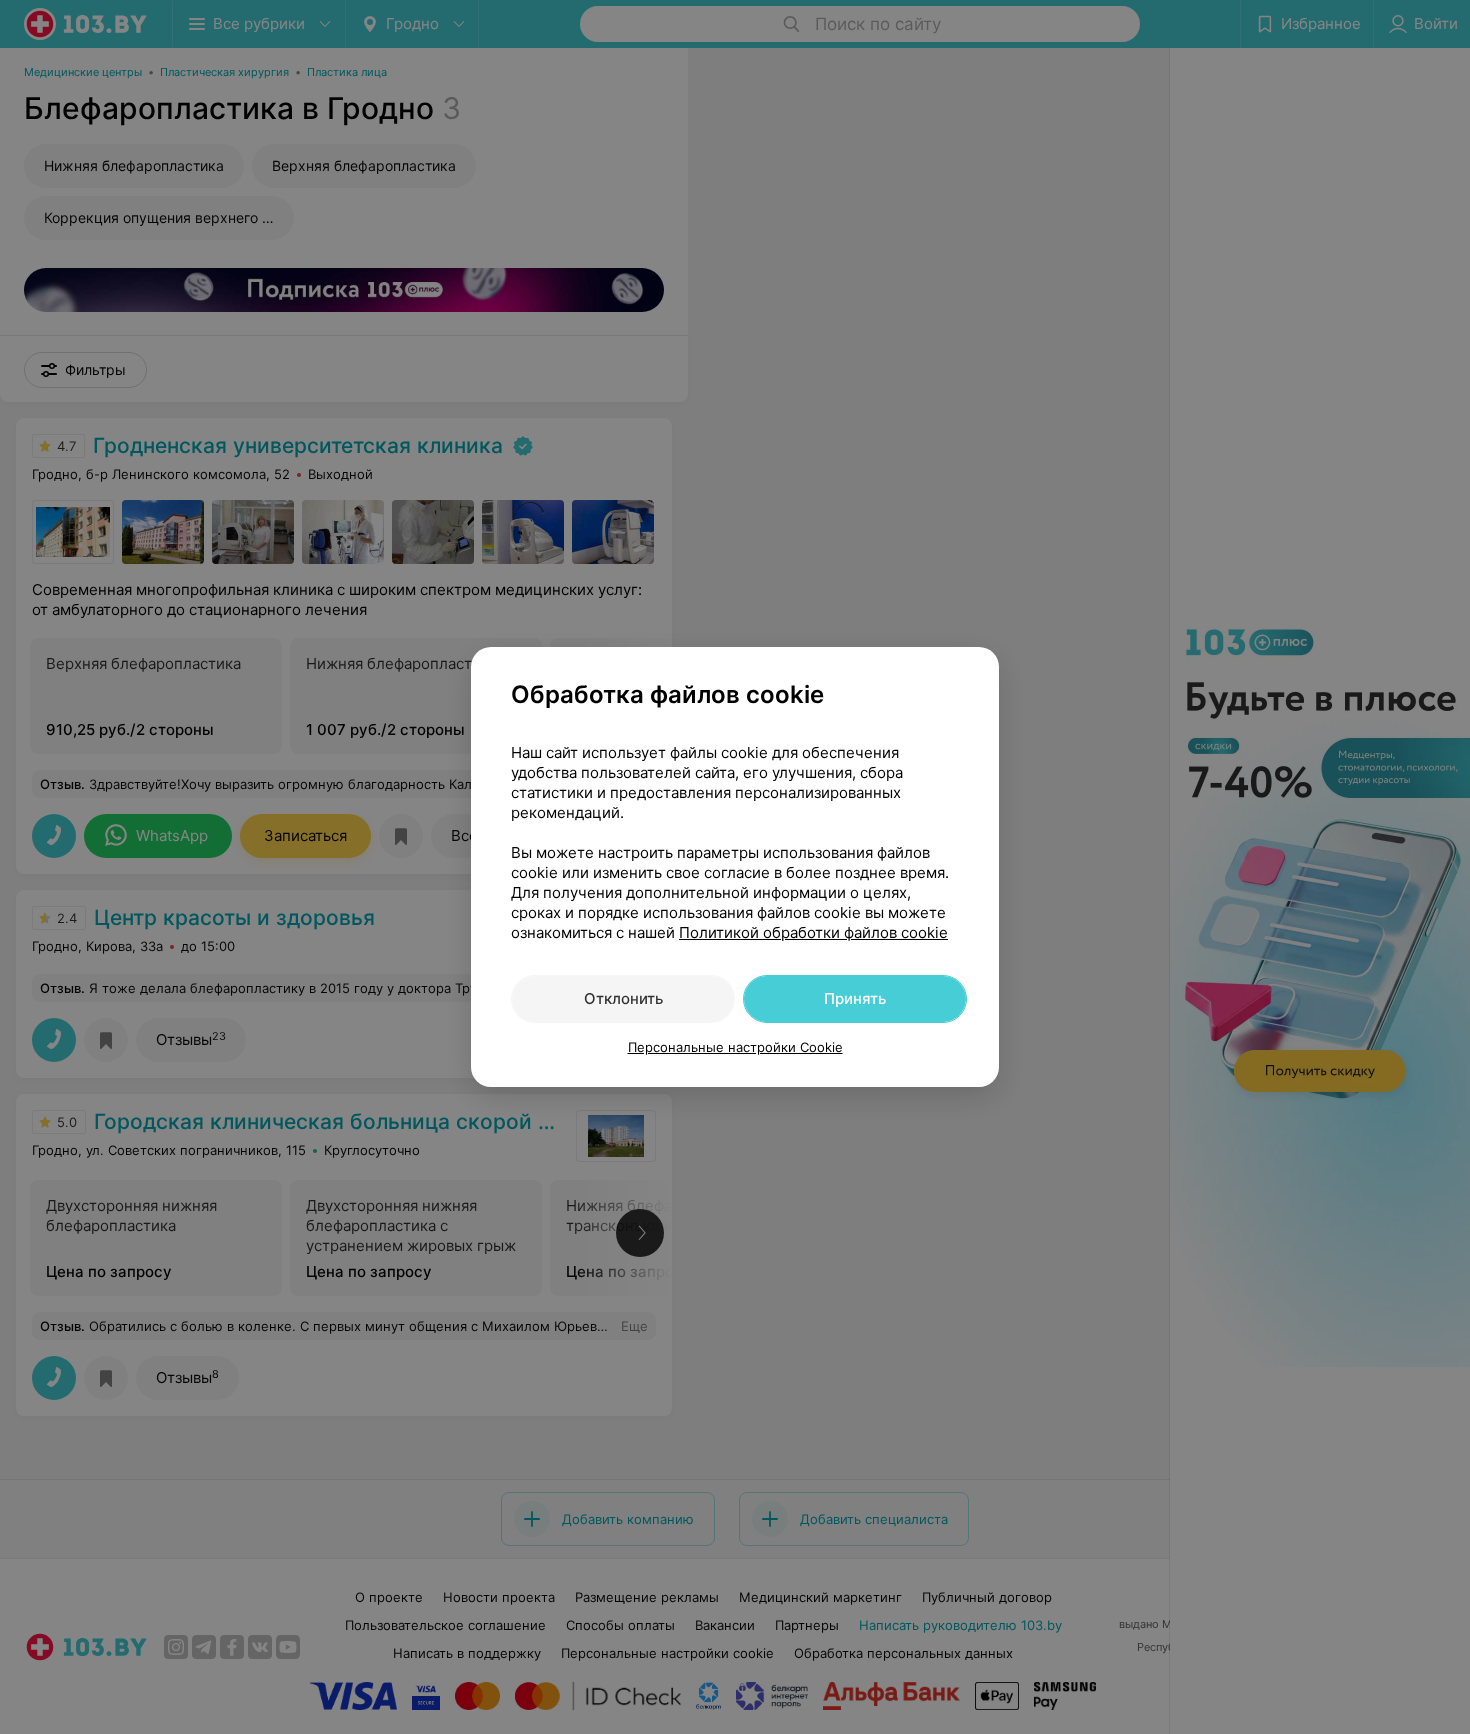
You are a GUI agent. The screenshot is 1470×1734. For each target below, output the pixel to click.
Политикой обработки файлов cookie (813, 932)
